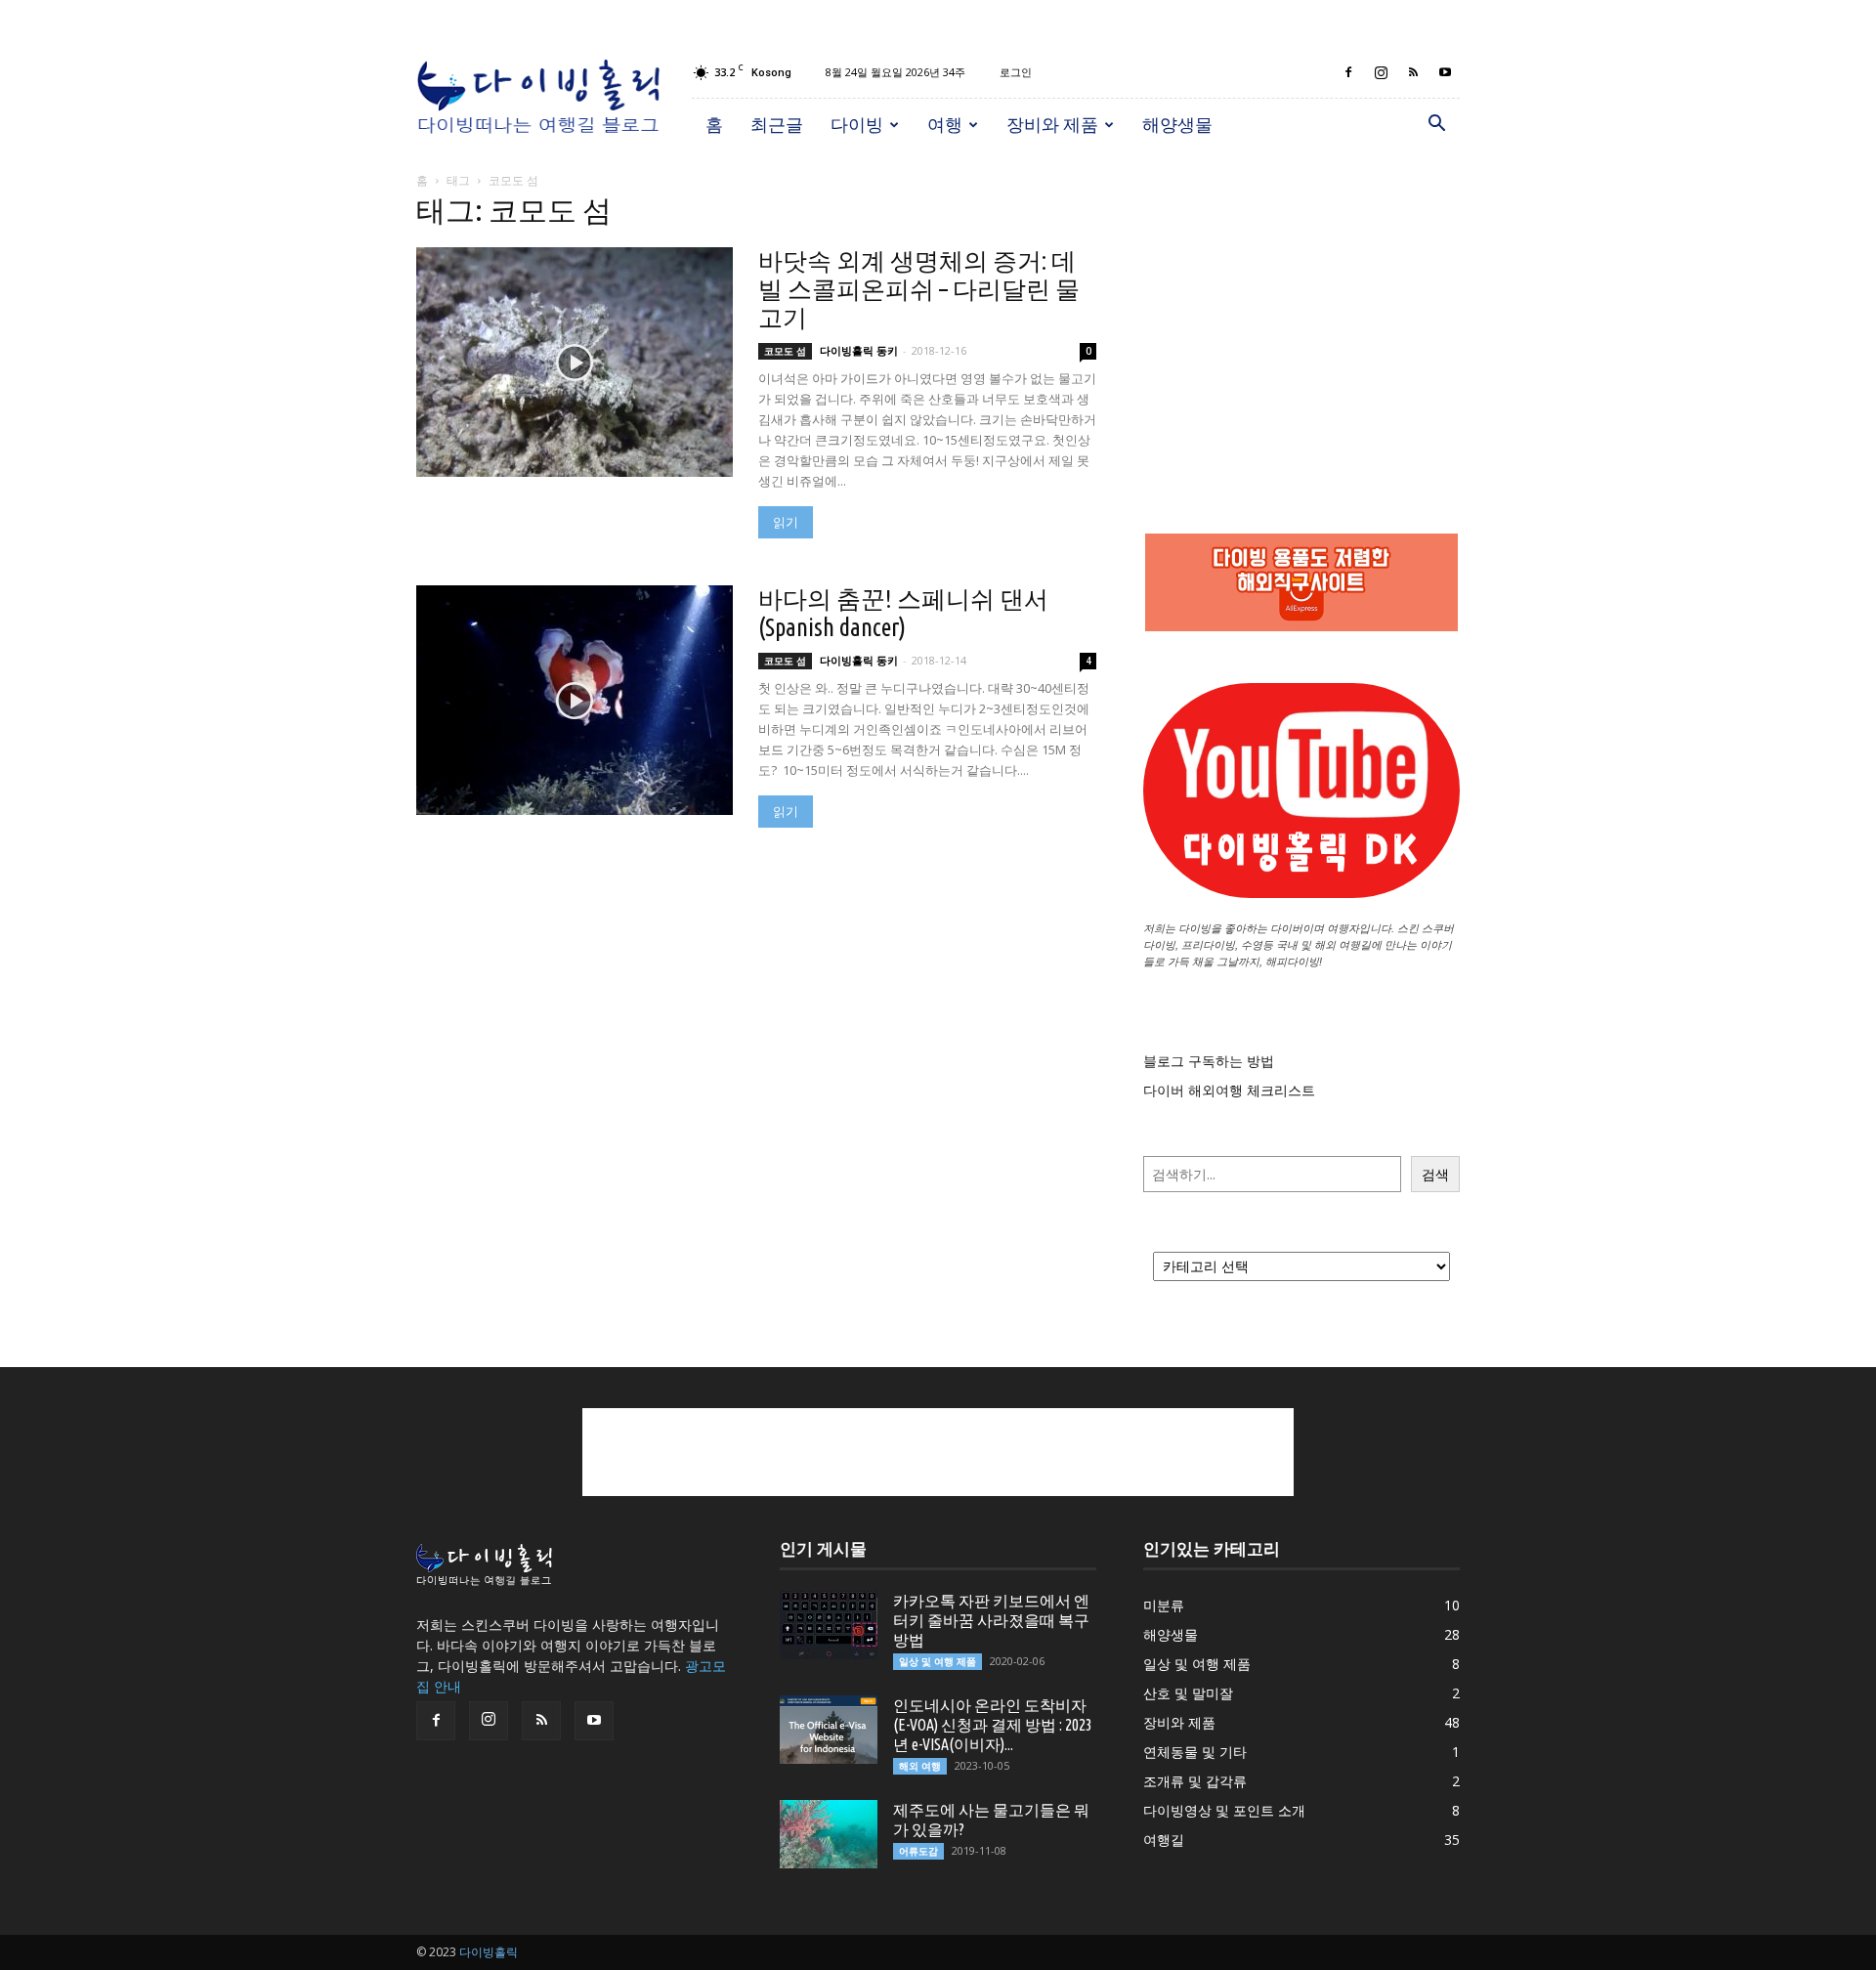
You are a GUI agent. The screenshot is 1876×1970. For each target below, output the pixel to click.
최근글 (777, 124)
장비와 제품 (1052, 124)
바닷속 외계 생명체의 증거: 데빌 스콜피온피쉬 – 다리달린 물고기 (919, 289)
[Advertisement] (1301, 322)
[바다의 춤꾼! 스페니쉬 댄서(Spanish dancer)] (575, 700)
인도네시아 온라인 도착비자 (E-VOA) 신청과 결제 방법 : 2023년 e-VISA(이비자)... (993, 1725)
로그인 (1016, 72)
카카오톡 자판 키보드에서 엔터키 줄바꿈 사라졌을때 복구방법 (991, 1620)
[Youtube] (1445, 72)
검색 (1435, 1174)
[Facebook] (1348, 72)
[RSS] (1413, 72)
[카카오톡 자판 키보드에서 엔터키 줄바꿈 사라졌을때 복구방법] (829, 1625)
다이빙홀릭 (489, 1952)
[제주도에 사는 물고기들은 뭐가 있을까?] (829, 1834)
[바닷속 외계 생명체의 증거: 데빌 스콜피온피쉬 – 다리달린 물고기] (575, 362)
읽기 (786, 522)
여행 (945, 124)
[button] (1436, 126)
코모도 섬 (785, 351)
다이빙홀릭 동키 (859, 350)
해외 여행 (920, 1766)
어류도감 (918, 1851)
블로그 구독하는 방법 (1209, 1061)
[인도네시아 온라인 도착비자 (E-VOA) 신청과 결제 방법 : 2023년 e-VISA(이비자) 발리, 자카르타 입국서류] (829, 1730)
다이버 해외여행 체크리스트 (1229, 1090)
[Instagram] (1381, 72)
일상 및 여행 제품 (938, 1661)
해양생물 (1177, 124)
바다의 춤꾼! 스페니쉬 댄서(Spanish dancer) (903, 613)
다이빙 (857, 124)
